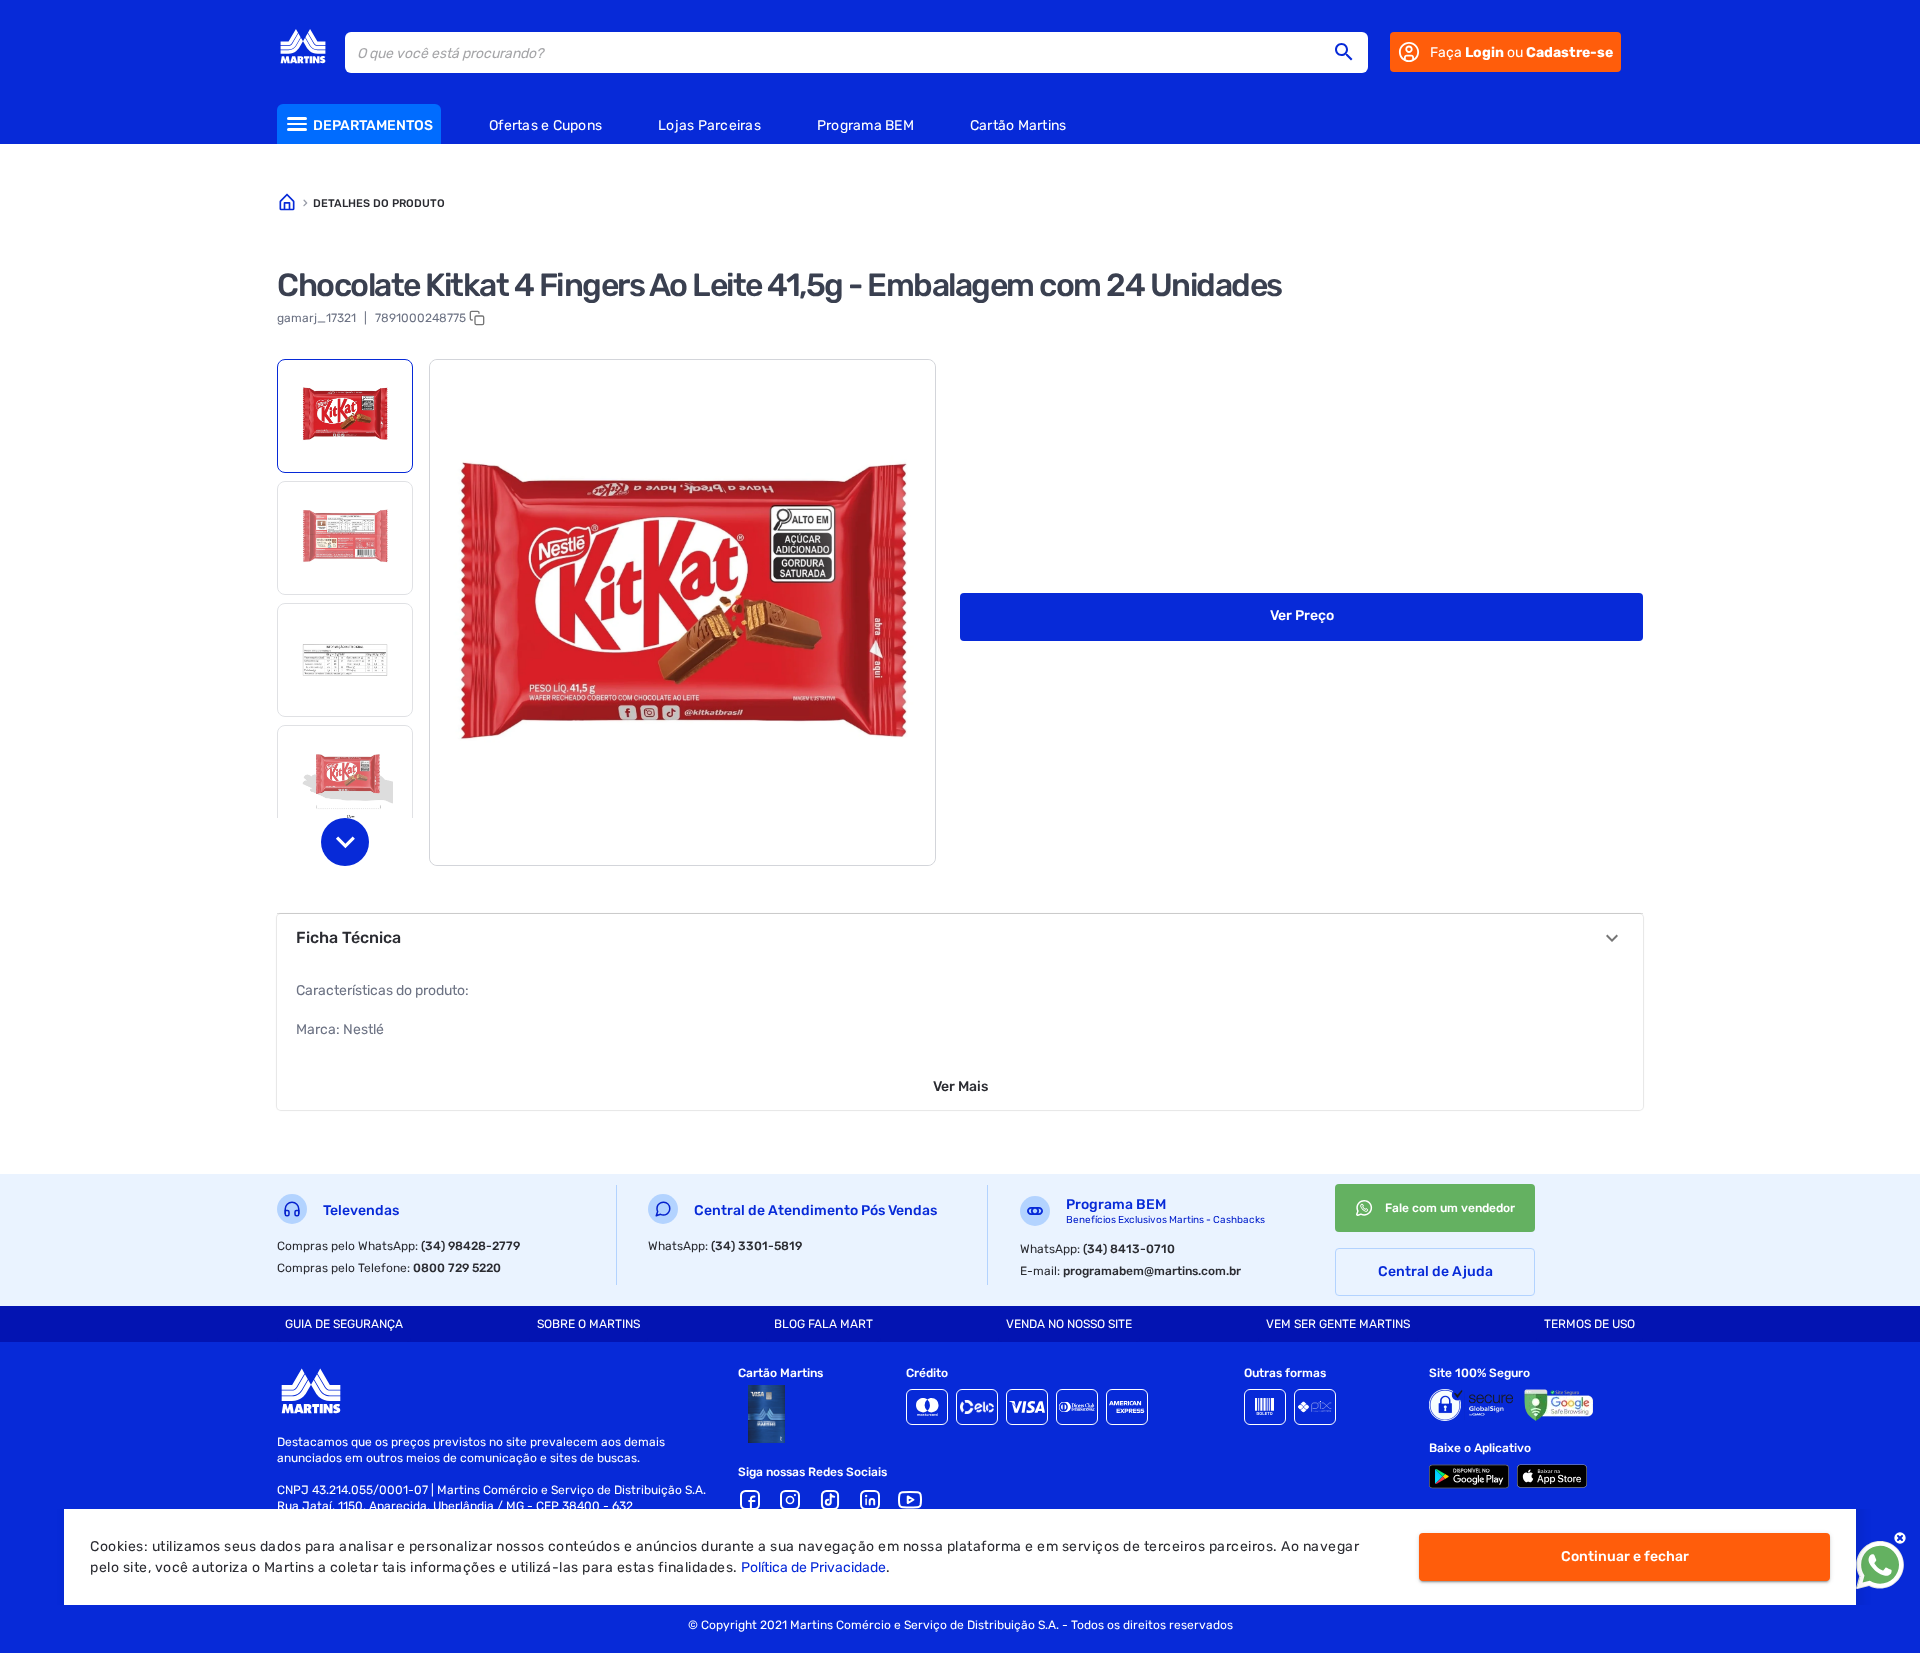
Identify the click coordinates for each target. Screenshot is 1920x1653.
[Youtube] (910, 1500)
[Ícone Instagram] (790, 1500)
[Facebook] (750, 1500)
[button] (1350, 52)
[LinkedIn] (870, 1500)
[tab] (345, 416)
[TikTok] (830, 1500)
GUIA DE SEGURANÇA (344, 1324)
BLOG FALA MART (823, 1324)
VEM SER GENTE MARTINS (1338, 1324)
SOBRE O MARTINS (588, 1324)
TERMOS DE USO (1589, 1324)
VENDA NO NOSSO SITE (1069, 1324)
